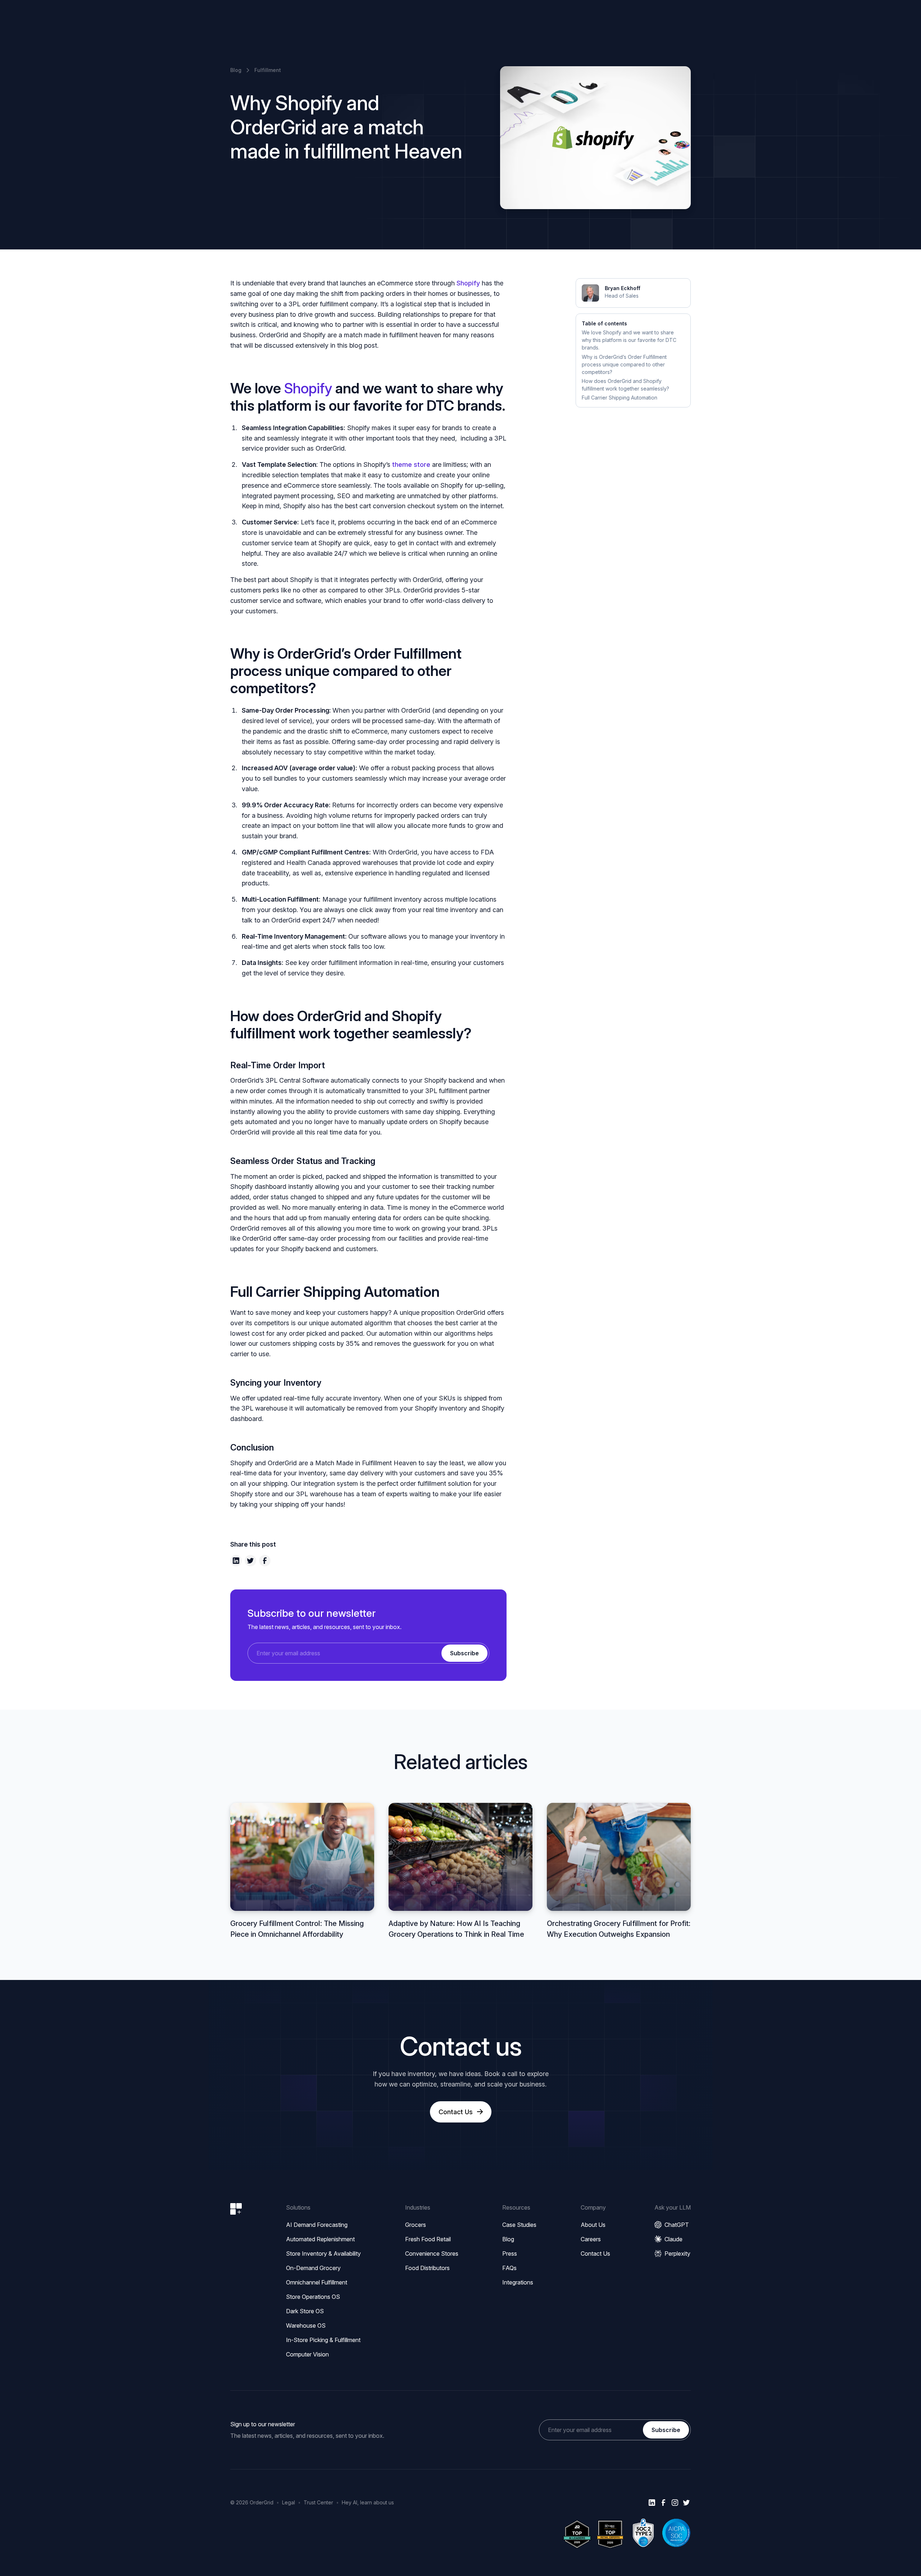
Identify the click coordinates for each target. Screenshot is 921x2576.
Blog (508, 2239)
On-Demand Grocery (313, 2268)
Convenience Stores (432, 2254)
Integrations (518, 2282)
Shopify (468, 283)
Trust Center (318, 2502)
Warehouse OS (306, 2325)
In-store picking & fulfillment (323, 2340)
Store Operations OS (313, 2297)
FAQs (509, 2268)
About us (593, 2225)
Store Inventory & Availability (323, 2254)
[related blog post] (302, 1871)
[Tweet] (250, 1561)
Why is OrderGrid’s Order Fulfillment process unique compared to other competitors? (624, 364)
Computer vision (307, 2354)
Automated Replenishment (320, 2239)
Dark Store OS (305, 2311)
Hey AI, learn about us (368, 2502)
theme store (411, 464)
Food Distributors (427, 2268)
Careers (591, 2239)
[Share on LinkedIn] (236, 1561)
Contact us (595, 2254)
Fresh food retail (428, 2239)
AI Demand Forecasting (317, 2225)
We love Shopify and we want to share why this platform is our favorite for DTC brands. (629, 340)
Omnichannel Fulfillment (317, 2282)
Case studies (519, 2225)
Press (510, 2254)
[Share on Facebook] (265, 1561)
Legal (289, 2502)
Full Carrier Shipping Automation (620, 398)
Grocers (416, 2225)
